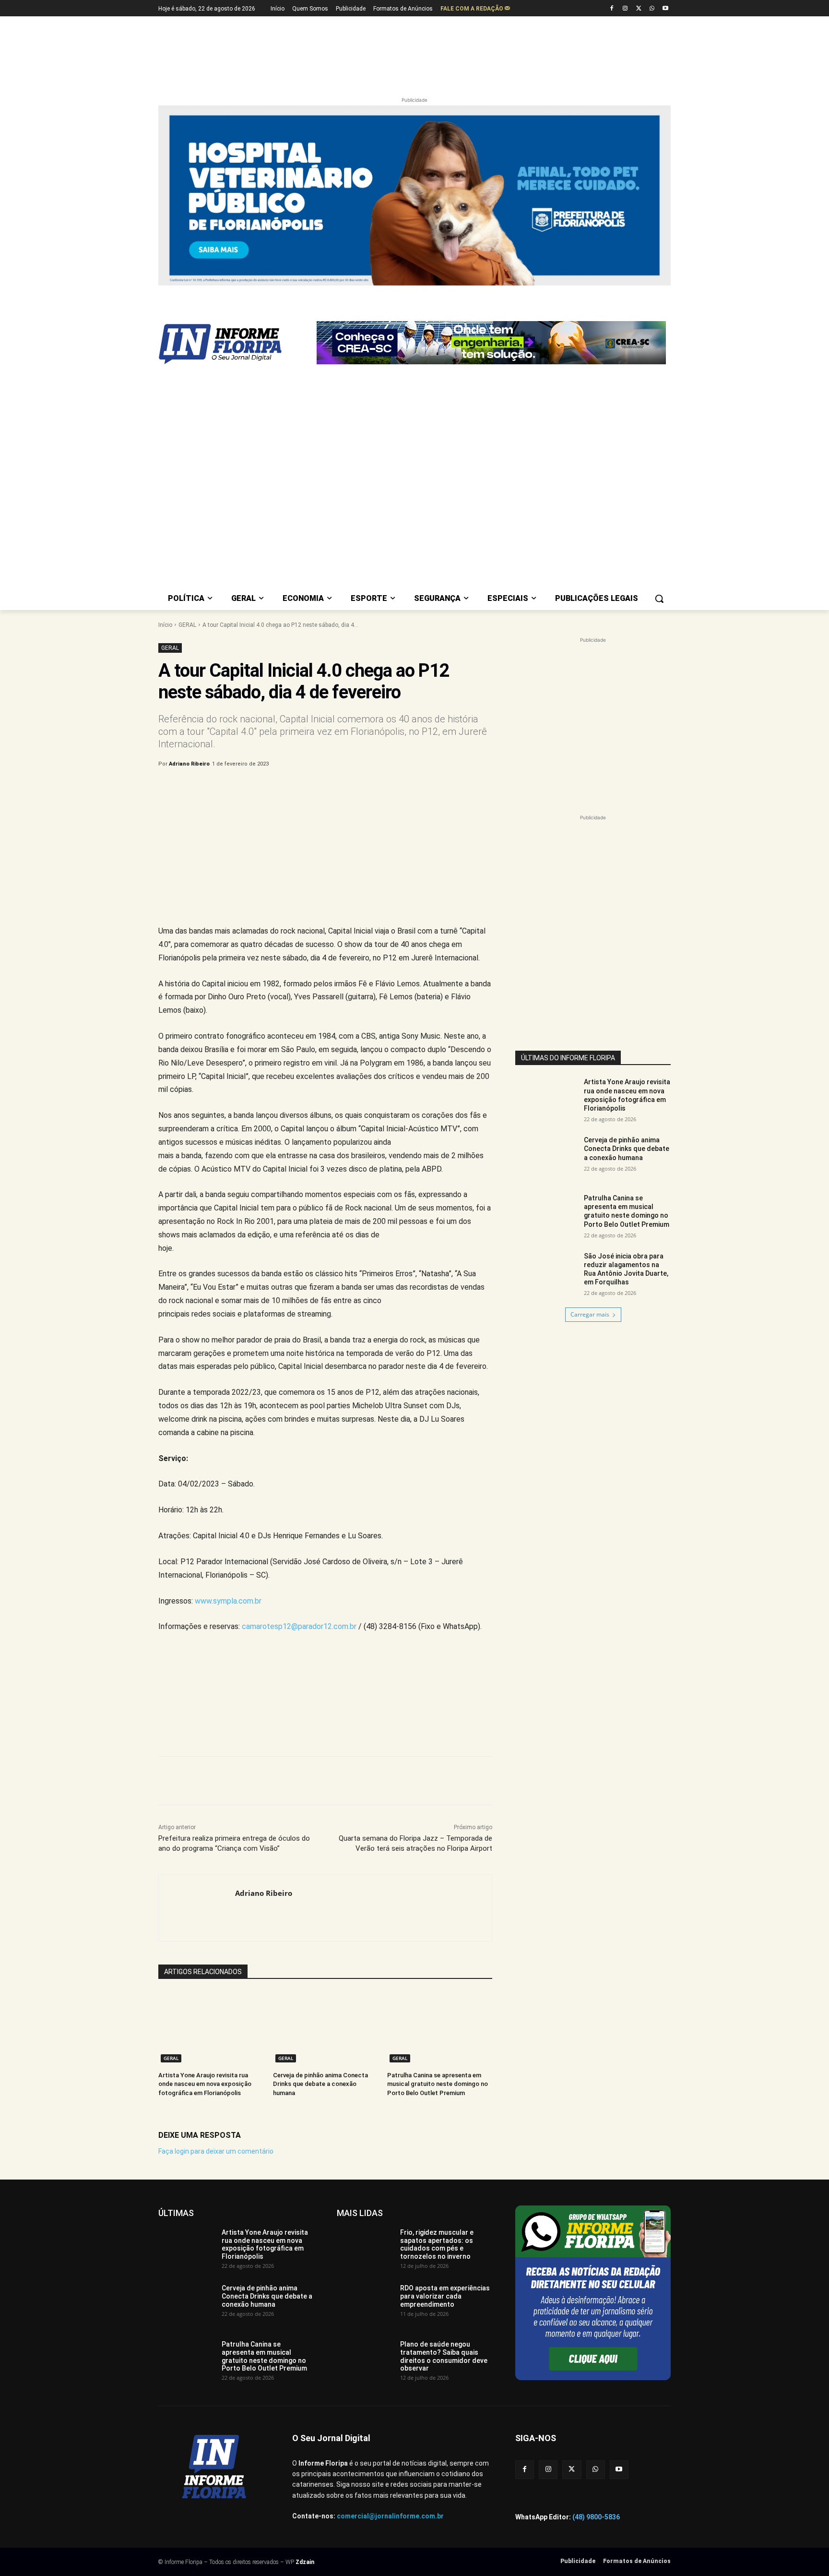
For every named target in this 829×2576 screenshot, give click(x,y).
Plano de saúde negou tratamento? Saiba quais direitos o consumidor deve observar (444, 2119)
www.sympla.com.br (228, 1363)
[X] (639, 9)
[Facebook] (612, 9)
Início (165, 387)
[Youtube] (665, 9)
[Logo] (235, 296)
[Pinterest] (317, 551)
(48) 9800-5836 (596, 2279)
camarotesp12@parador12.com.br (299, 1389)
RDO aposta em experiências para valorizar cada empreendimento (445, 2059)
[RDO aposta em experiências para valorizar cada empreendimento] (365, 2066)
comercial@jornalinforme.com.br (390, 2278)
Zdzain (305, 2324)
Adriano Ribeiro (189, 526)
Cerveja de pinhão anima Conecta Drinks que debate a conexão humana (320, 1846)
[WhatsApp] (652, 9)
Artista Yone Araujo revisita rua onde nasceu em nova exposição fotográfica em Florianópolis (205, 1846)
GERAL (187, 387)
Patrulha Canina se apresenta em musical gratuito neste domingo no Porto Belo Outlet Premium (438, 1846)
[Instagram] (625, 9)
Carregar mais (590, 1077)
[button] (659, 360)
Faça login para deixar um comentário (216, 1913)
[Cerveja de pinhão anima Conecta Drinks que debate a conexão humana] (326, 1791)
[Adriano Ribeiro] (197, 1670)
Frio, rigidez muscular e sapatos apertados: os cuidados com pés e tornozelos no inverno (437, 2006)
